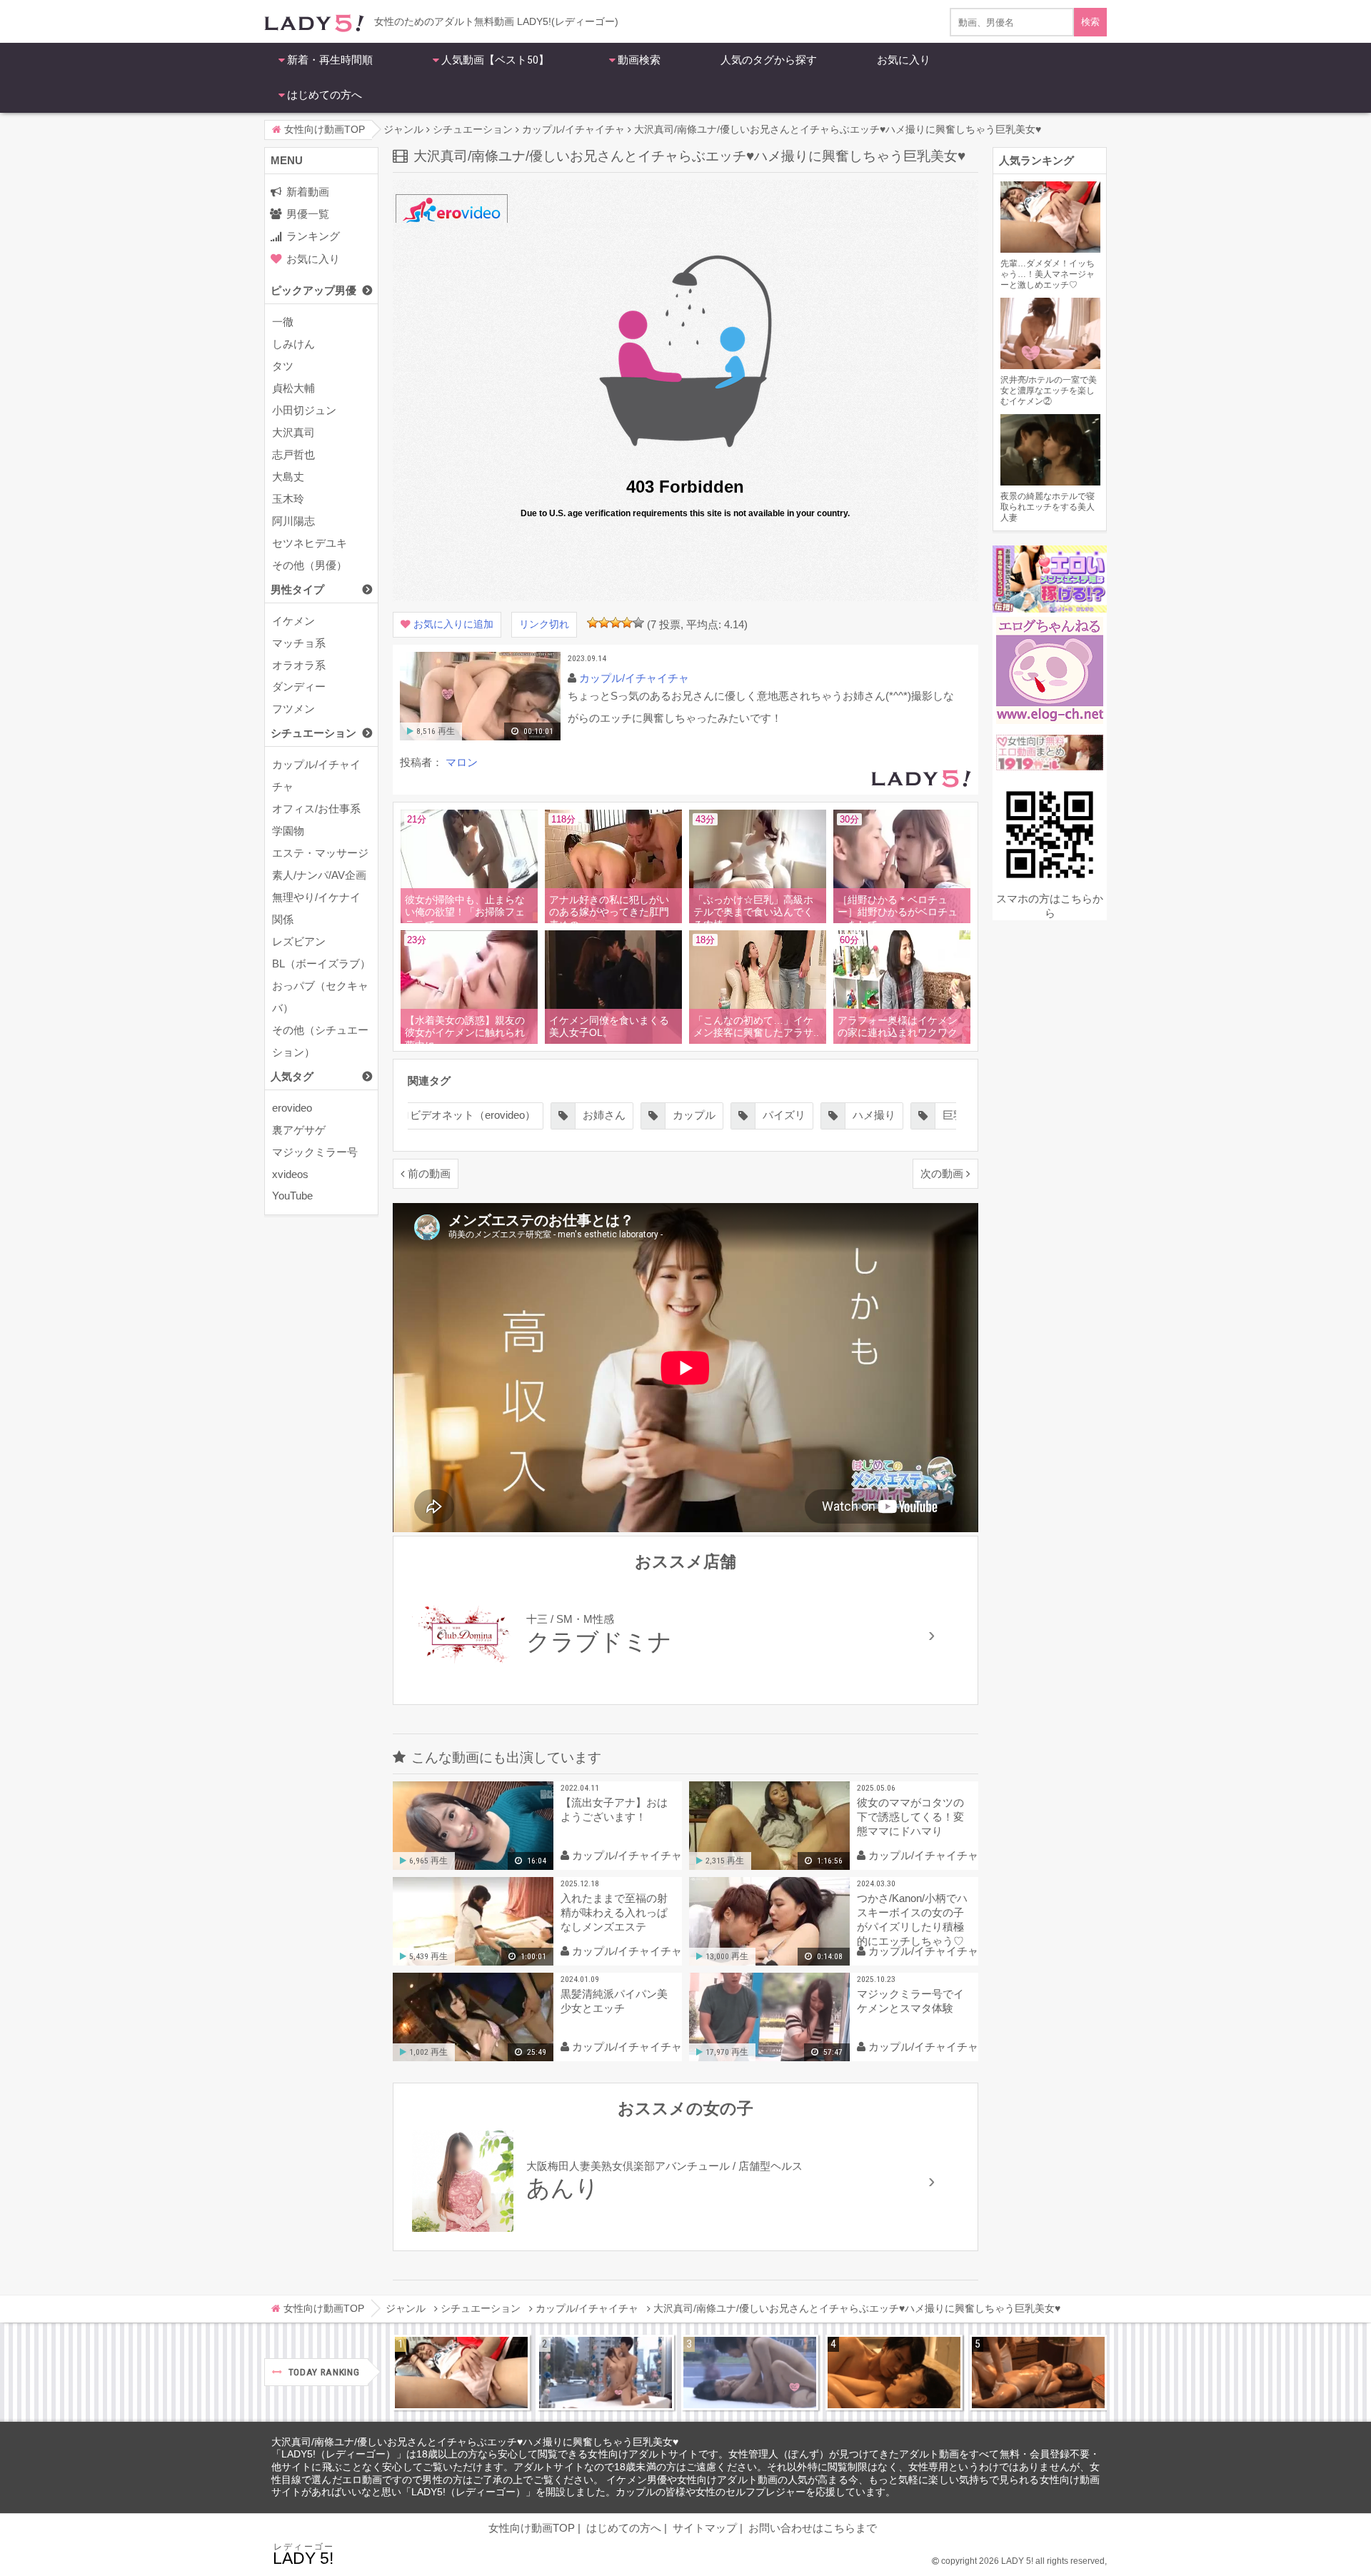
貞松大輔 (293, 388)
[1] (593, 623)
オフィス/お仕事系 (316, 809)
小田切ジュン (304, 410)
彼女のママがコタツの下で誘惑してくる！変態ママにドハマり (910, 1817)
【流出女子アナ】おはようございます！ (614, 1810)
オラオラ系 (299, 665)
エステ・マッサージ (320, 853)
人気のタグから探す (769, 60)
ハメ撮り (874, 1115)
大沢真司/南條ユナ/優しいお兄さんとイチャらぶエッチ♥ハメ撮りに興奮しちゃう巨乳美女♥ (475, 2442)
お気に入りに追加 (453, 624)
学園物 (288, 831)
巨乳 (953, 1115)
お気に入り (904, 60)
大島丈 (288, 477)
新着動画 (308, 192)
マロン (462, 762)
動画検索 (639, 60)
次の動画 (942, 1173)
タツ (283, 366)
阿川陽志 (293, 521)
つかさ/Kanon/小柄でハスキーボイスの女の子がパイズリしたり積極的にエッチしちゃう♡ (912, 1920)
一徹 (283, 322)
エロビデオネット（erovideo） (462, 1115)
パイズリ (784, 1115)
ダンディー (299, 686)
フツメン (293, 709)
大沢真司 (293, 432)
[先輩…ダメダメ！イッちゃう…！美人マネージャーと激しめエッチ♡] (461, 2373)
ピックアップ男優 (313, 290)
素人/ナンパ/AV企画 (319, 875)
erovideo (292, 1108)
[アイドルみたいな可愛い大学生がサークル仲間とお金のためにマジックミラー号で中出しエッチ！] (606, 2373)
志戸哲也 (293, 454)
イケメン (293, 621)
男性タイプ (297, 589)
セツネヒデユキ (310, 543)
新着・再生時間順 (330, 60)
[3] (616, 623)
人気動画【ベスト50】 (495, 60)
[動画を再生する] (480, 737)
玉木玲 (288, 499)
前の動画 (429, 1173)
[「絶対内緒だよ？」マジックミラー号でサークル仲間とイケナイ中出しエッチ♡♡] (750, 2373)
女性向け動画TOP (532, 2528)
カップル (694, 1115)
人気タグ (292, 1076)
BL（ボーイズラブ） (321, 964)
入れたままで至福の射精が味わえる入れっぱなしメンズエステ (614, 1912)
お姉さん (604, 1115)
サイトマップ (705, 2528)
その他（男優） (310, 565)
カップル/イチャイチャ (316, 775)
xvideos (290, 1174)
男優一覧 (308, 214)
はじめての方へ (325, 95)
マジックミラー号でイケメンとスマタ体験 (910, 2001)
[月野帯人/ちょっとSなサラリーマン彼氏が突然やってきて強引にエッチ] (894, 2373)
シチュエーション (313, 733)
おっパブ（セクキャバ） (320, 997)
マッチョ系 (299, 643)
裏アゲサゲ (299, 1130)
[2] (604, 623)
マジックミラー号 (315, 1152)
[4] (627, 623)
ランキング (313, 236)
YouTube (292, 1196)
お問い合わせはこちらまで (813, 2528)
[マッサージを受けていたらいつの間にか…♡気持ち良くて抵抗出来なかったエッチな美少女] (1038, 2373)
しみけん (293, 344)
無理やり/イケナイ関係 (316, 908)
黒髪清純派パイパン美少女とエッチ (614, 2001)
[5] (638, 623)
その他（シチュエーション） (320, 1041)
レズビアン (299, 941)
